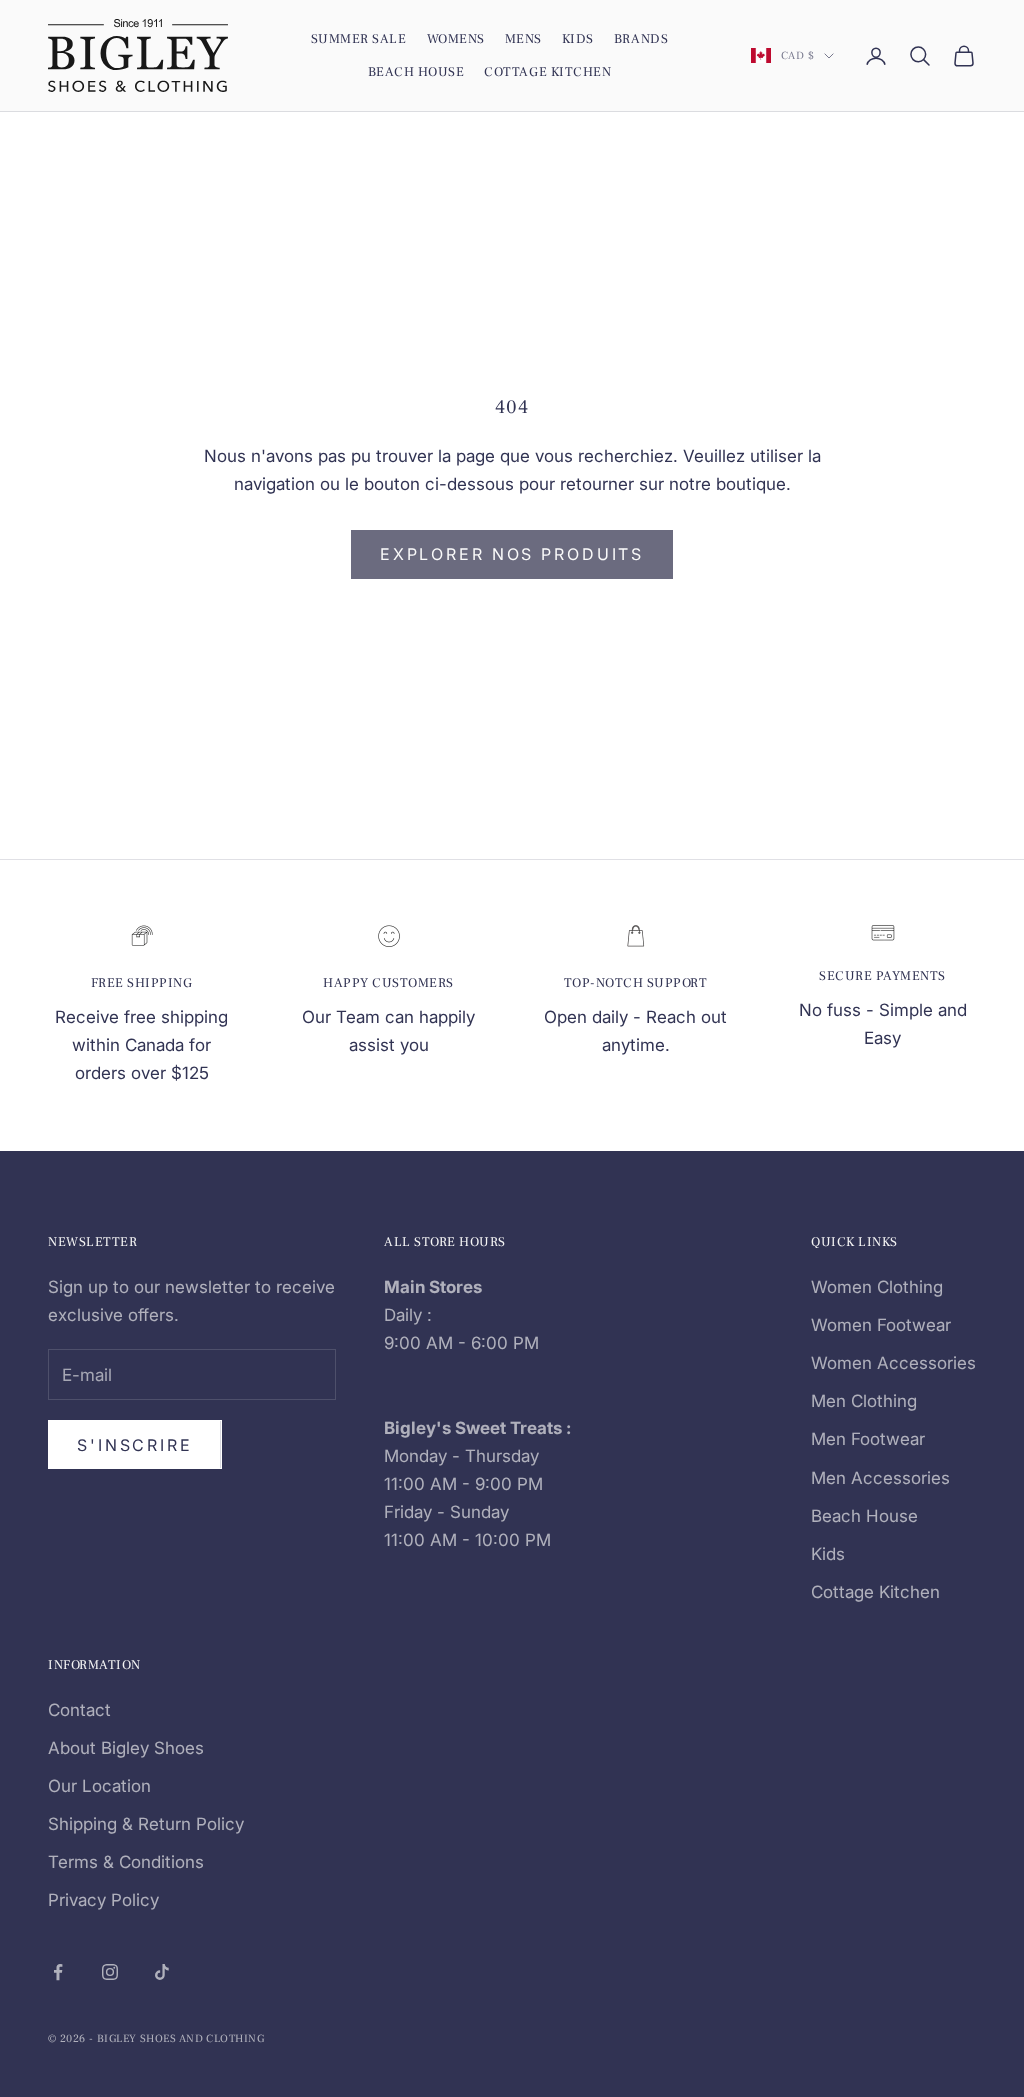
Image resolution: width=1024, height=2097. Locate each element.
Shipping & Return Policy (146, 1824)
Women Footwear (881, 1325)
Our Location (99, 1786)
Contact (79, 1710)
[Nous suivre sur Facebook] (58, 1972)
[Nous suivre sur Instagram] (110, 1972)
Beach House (416, 71)
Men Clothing (864, 1401)
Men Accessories (880, 1478)
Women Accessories (893, 1363)
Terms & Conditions (126, 1862)
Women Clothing (877, 1287)
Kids (578, 38)
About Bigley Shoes (126, 1748)
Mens (523, 38)
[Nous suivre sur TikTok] (162, 1972)
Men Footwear (868, 1439)
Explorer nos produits (512, 554)
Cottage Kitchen (547, 71)
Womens (456, 38)
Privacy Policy (103, 1900)
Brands (641, 38)
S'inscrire (135, 1445)
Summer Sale (359, 38)
